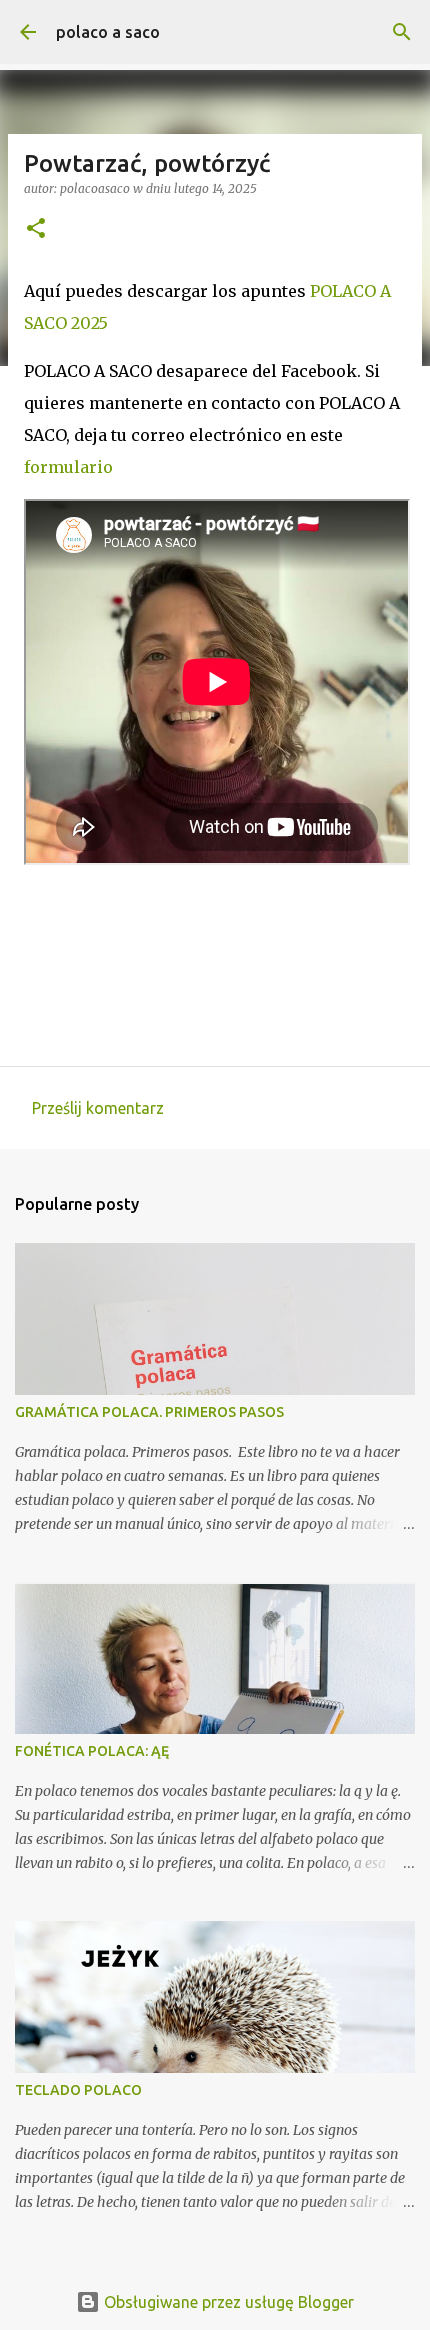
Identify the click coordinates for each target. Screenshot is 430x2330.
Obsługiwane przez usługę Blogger (227, 2302)
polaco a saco (108, 32)
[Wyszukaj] (402, 32)
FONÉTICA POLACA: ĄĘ (92, 1751)
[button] (36, 229)
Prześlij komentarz (98, 1108)
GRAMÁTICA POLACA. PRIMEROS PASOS (149, 1412)
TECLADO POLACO (78, 2090)
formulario (68, 467)
